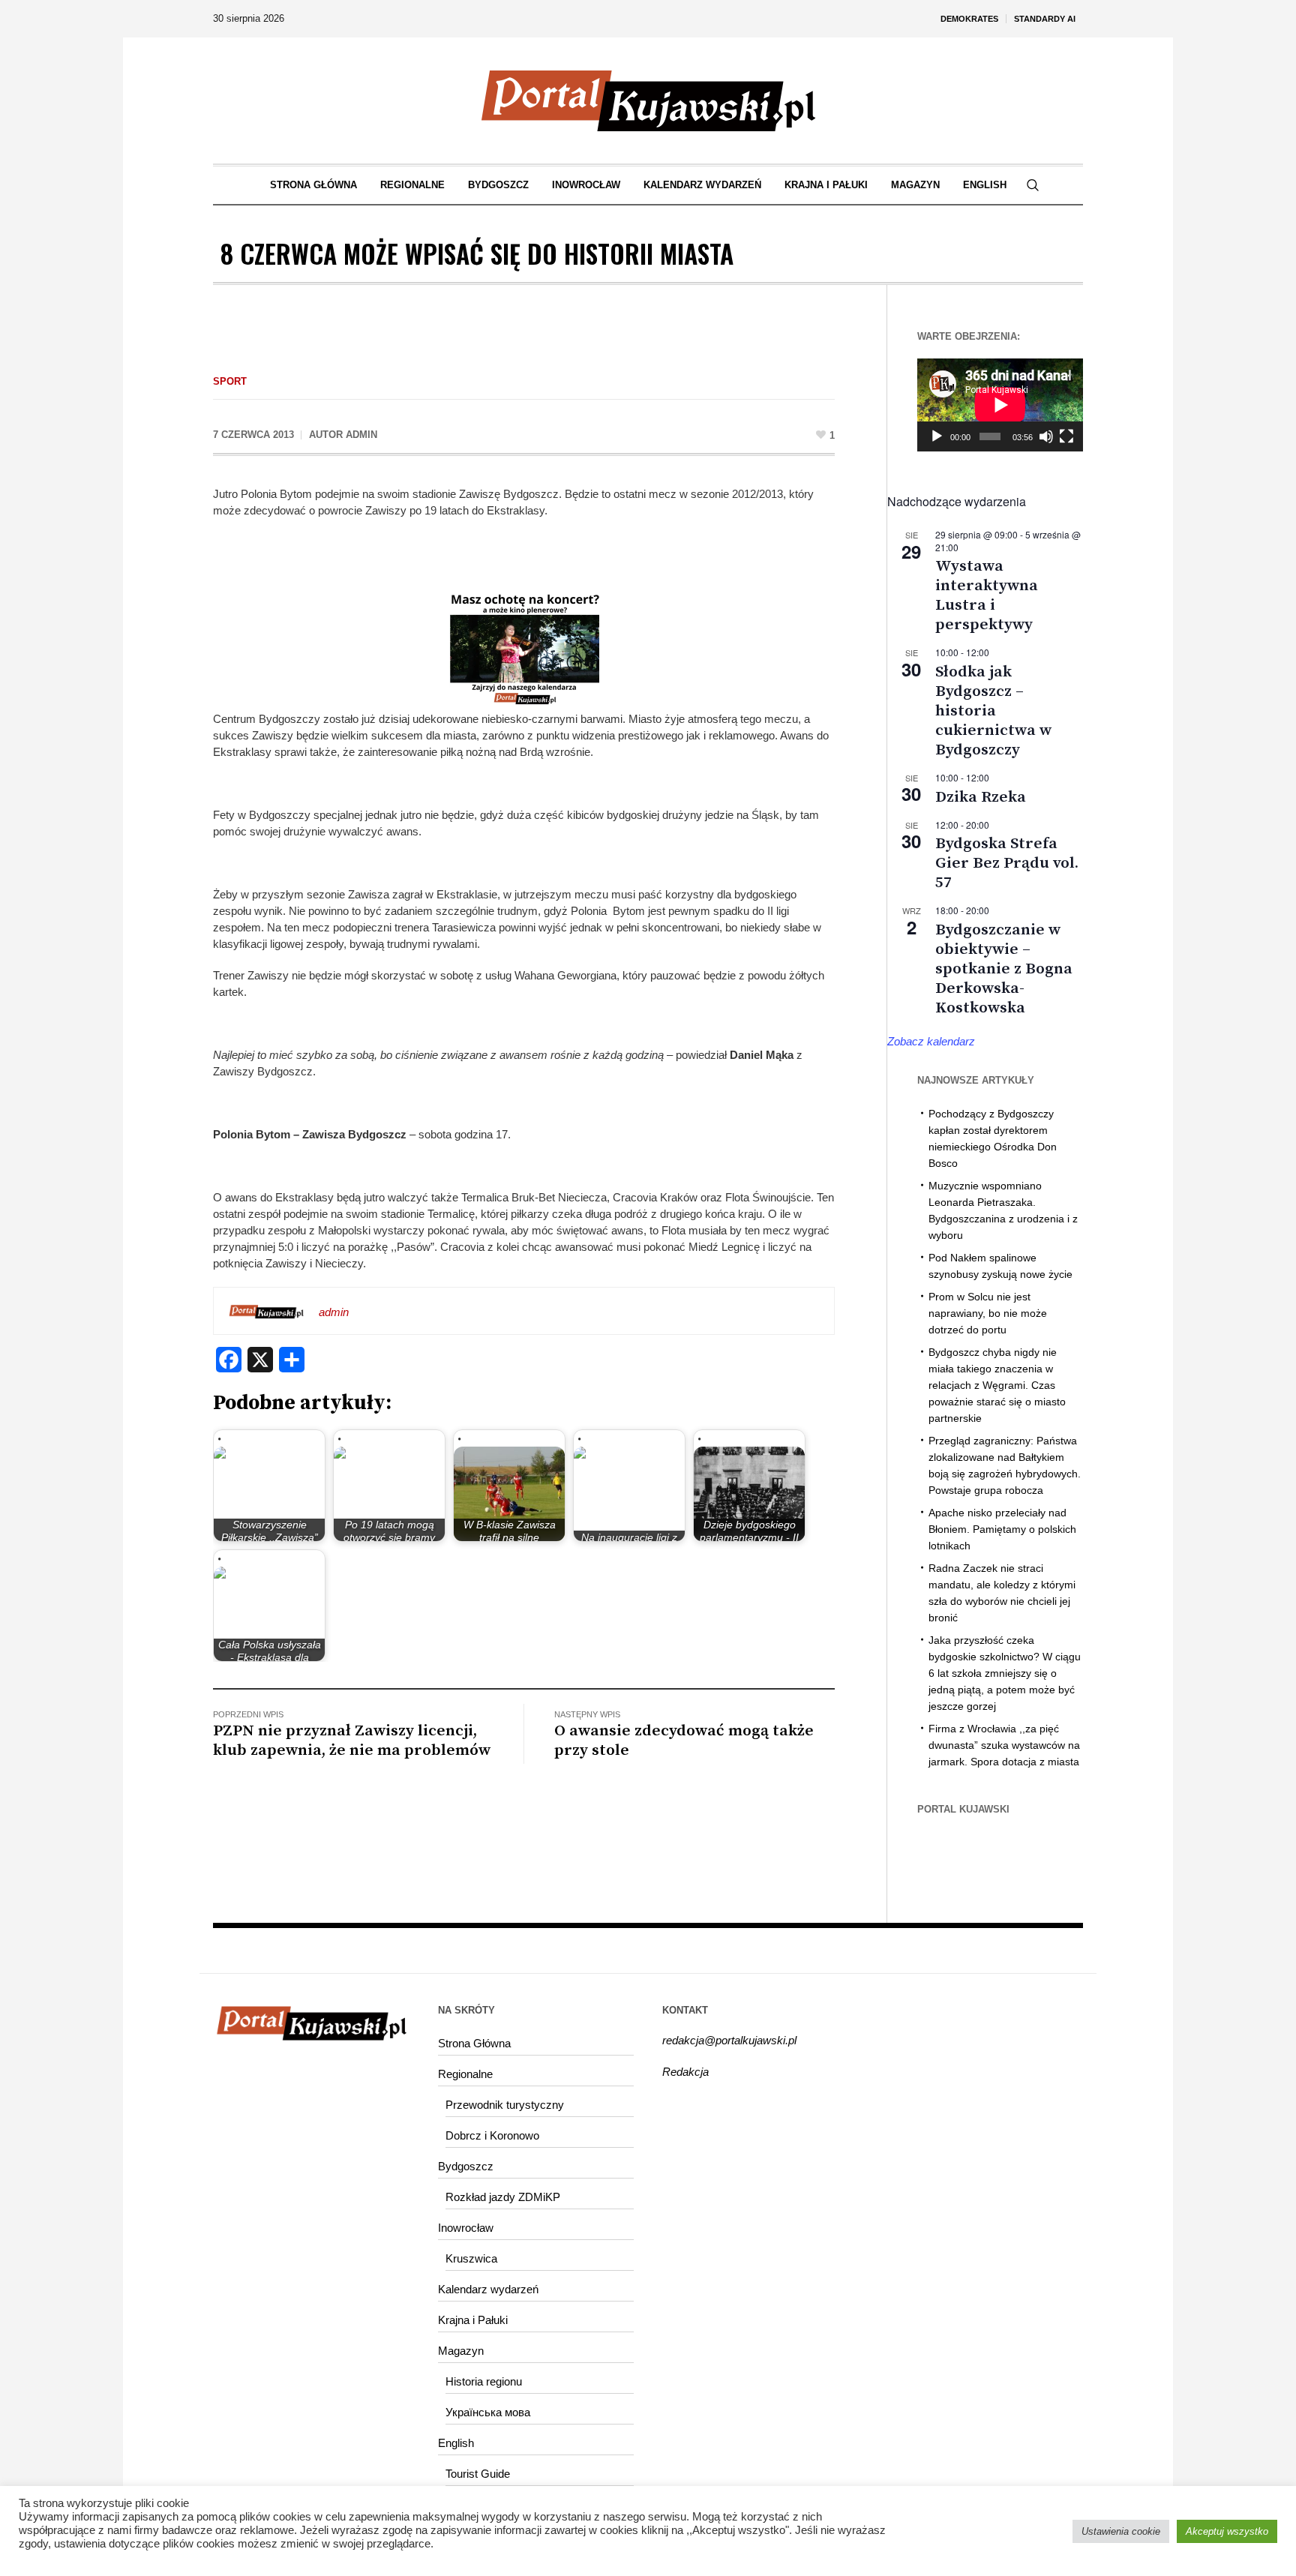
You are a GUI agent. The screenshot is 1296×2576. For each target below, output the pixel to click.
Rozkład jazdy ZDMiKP (503, 2197)
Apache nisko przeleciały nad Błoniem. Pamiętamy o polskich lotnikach (1002, 1529)
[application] (1000, 405)
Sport (230, 381)
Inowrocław (466, 2228)
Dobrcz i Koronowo (492, 2135)
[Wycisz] (1046, 436)
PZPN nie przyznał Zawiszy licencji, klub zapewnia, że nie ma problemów (352, 1741)
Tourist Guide (478, 2474)
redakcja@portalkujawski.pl (729, 2040)
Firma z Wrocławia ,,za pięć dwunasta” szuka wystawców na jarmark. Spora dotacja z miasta (1004, 1745)
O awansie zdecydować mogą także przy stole (684, 1741)
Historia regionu (484, 2381)
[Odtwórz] (937, 436)
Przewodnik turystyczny (505, 2105)
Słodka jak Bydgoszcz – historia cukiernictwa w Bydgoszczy (993, 711)
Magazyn (461, 2351)
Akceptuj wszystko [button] (1227, 2531)
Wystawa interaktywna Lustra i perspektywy (987, 595)
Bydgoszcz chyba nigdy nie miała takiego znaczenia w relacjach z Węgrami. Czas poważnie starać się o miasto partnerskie (997, 1385)
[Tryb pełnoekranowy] (1066, 436)
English (456, 2443)
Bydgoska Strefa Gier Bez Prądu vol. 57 (1007, 863)
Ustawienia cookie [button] (1121, 2531)
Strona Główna (474, 2043)
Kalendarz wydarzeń (488, 2289)
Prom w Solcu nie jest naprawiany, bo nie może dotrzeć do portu (988, 1313)
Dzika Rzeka (981, 797)
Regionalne (465, 2074)
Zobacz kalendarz (931, 1041)
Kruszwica (471, 2258)
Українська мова (488, 2412)
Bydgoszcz (466, 2166)
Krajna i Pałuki (473, 2320)
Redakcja (685, 2072)
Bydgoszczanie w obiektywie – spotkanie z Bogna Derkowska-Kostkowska (1004, 969)
